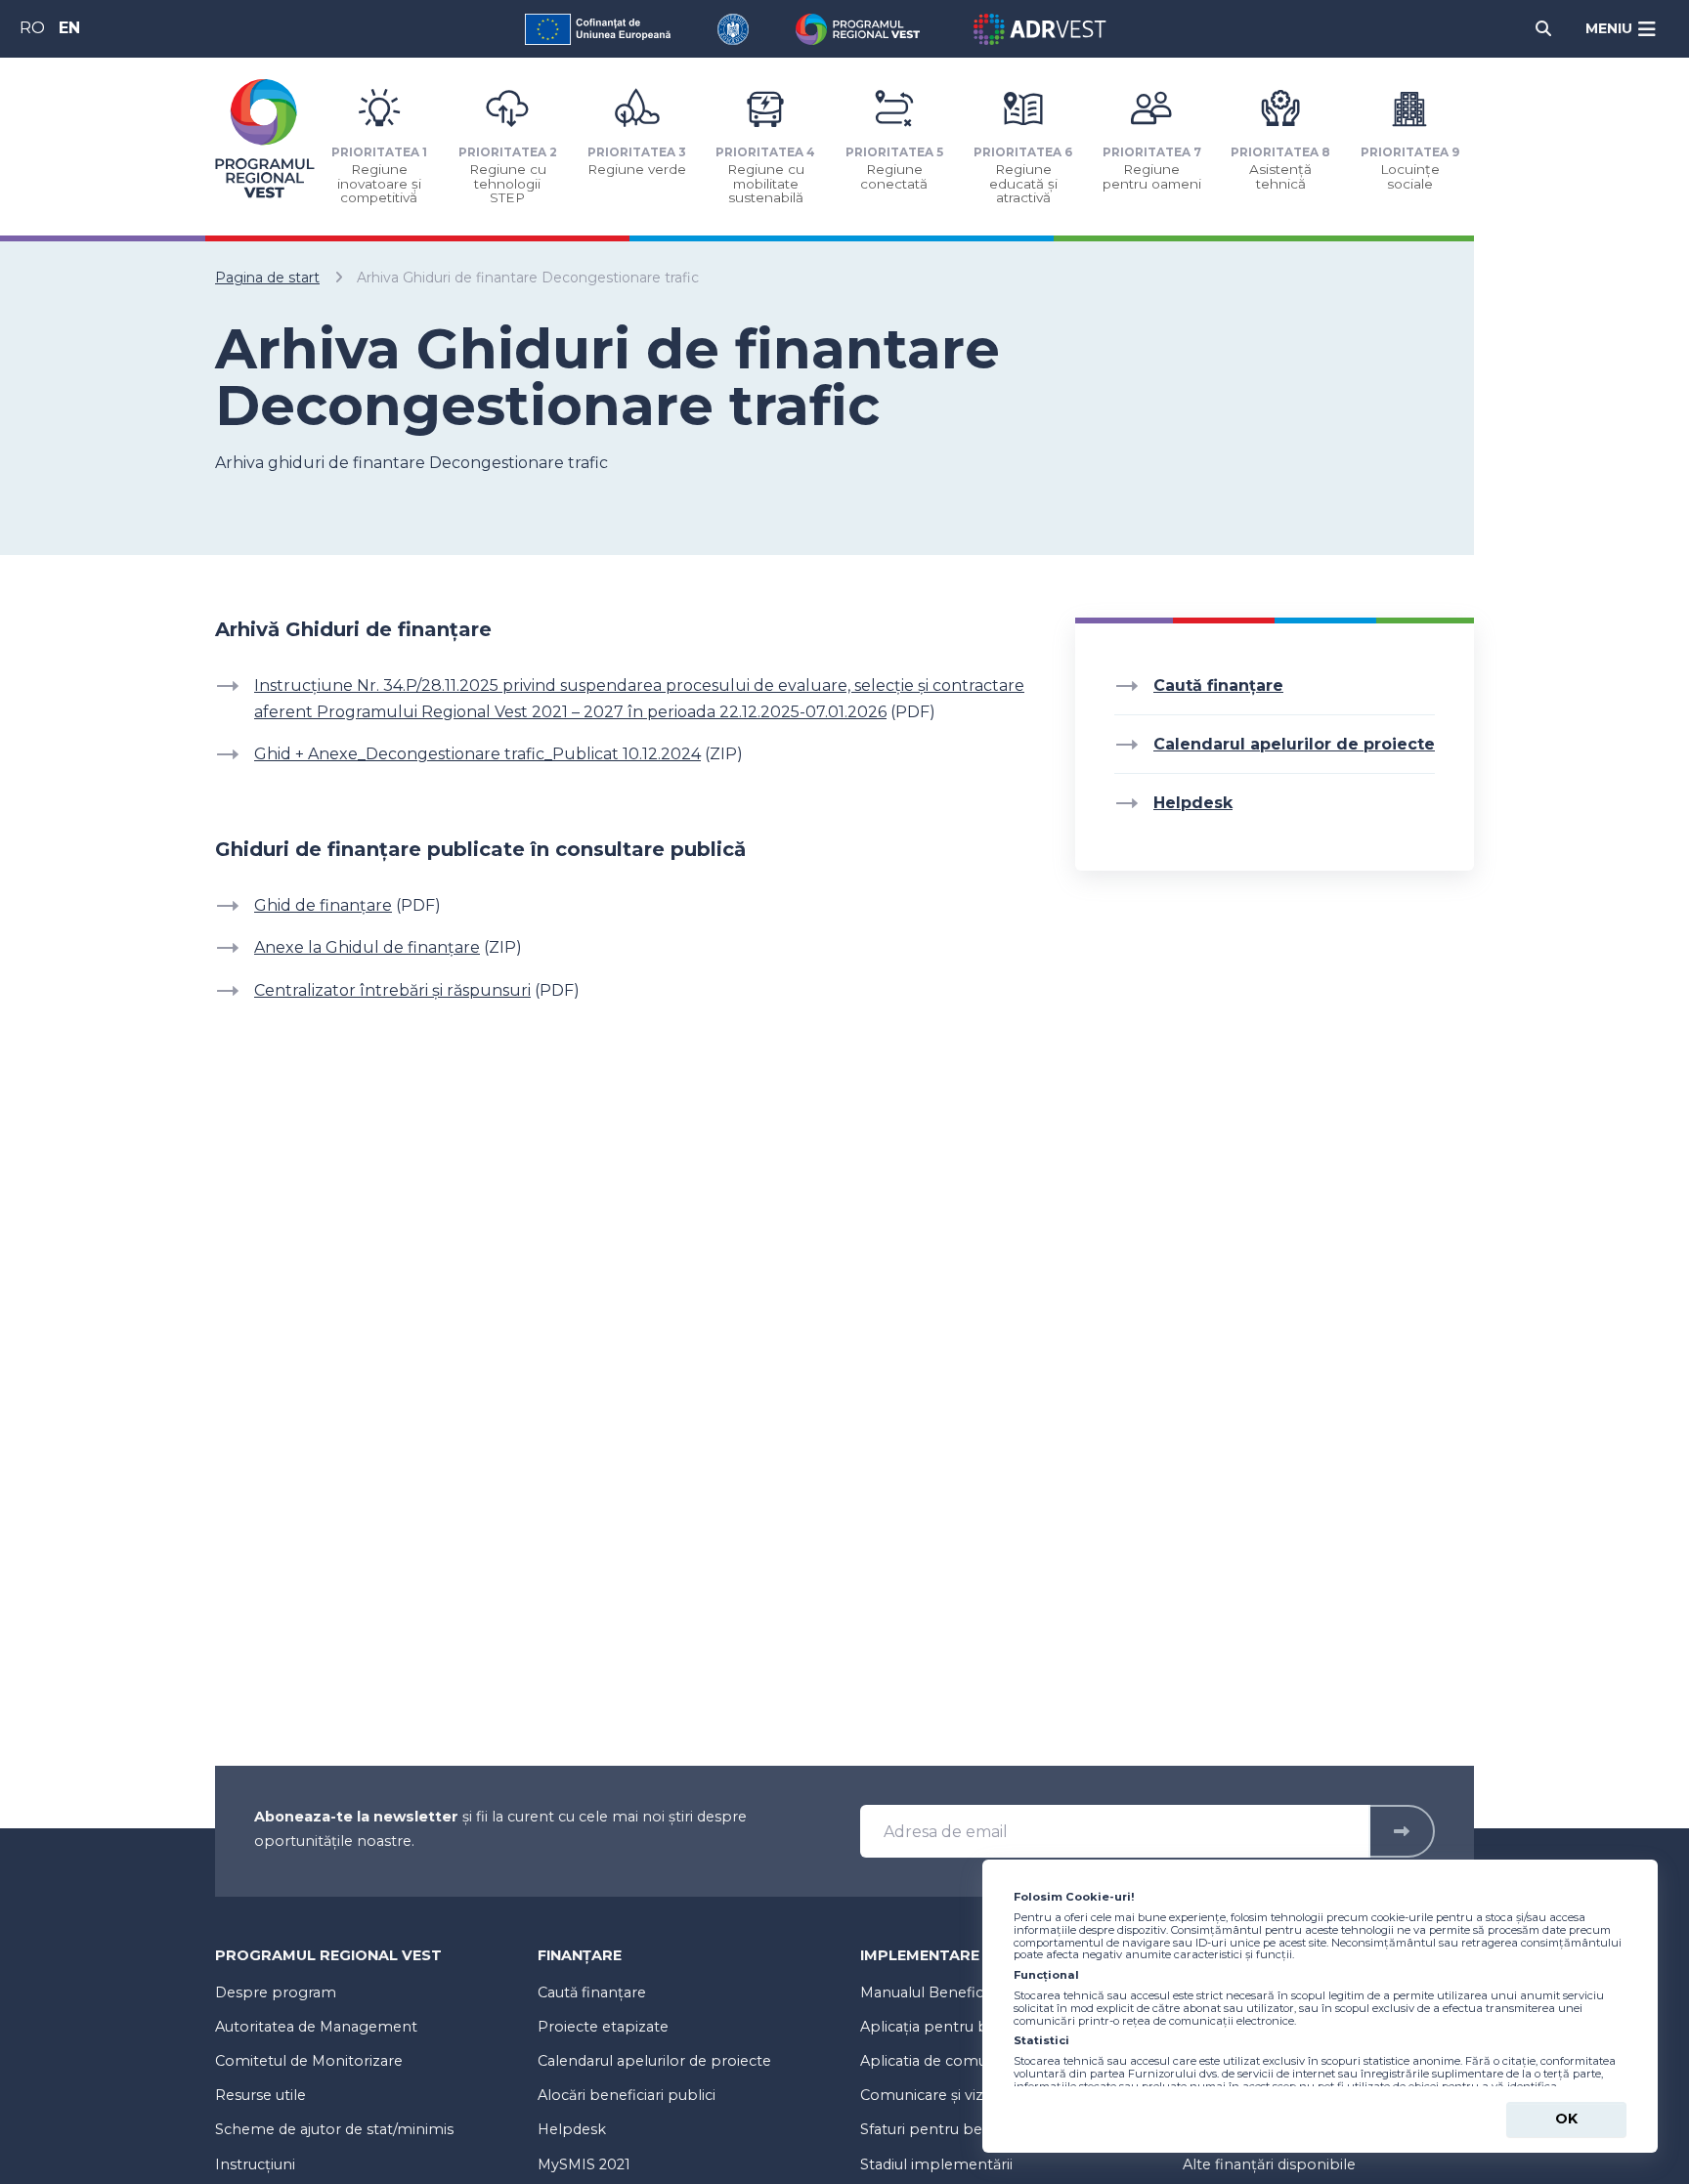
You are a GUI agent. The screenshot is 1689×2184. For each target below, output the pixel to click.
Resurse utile (260, 2095)
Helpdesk (572, 2129)
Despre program (276, 1992)
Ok (1566, 2119)
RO (32, 28)
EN (69, 28)
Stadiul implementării (936, 2164)
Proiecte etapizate (603, 2027)
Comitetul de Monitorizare (309, 2061)
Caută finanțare (1218, 685)
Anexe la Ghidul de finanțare (367, 947)
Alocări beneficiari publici (627, 2095)
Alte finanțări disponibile (1269, 2164)
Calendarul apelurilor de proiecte (654, 2061)
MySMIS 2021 (584, 2164)
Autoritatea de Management (316, 2027)
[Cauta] (1543, 29)
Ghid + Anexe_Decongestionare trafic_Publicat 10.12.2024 (477, 754)
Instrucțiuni (255, 2164)
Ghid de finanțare (323, 905)
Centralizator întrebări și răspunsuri (392, 990)
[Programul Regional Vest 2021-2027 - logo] (265, 138)
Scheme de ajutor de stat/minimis (334, 2129)
